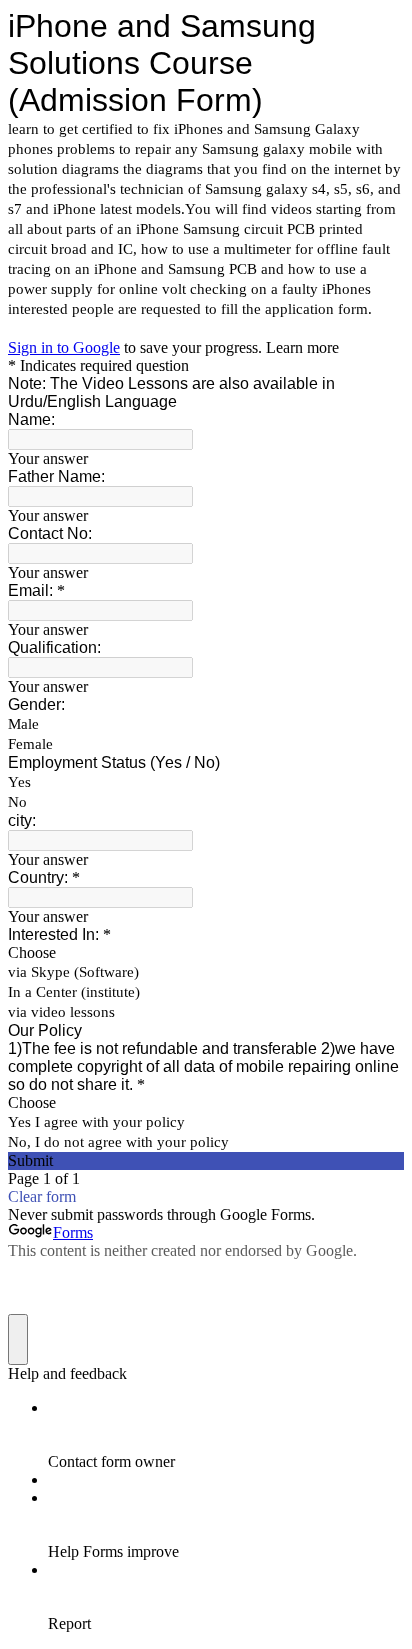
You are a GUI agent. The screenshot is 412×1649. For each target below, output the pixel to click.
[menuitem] (226, 1435)
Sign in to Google (64, 347)
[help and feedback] (18, 1339)
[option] (206, 953)
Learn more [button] (302, 347)
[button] (206, 1161)
